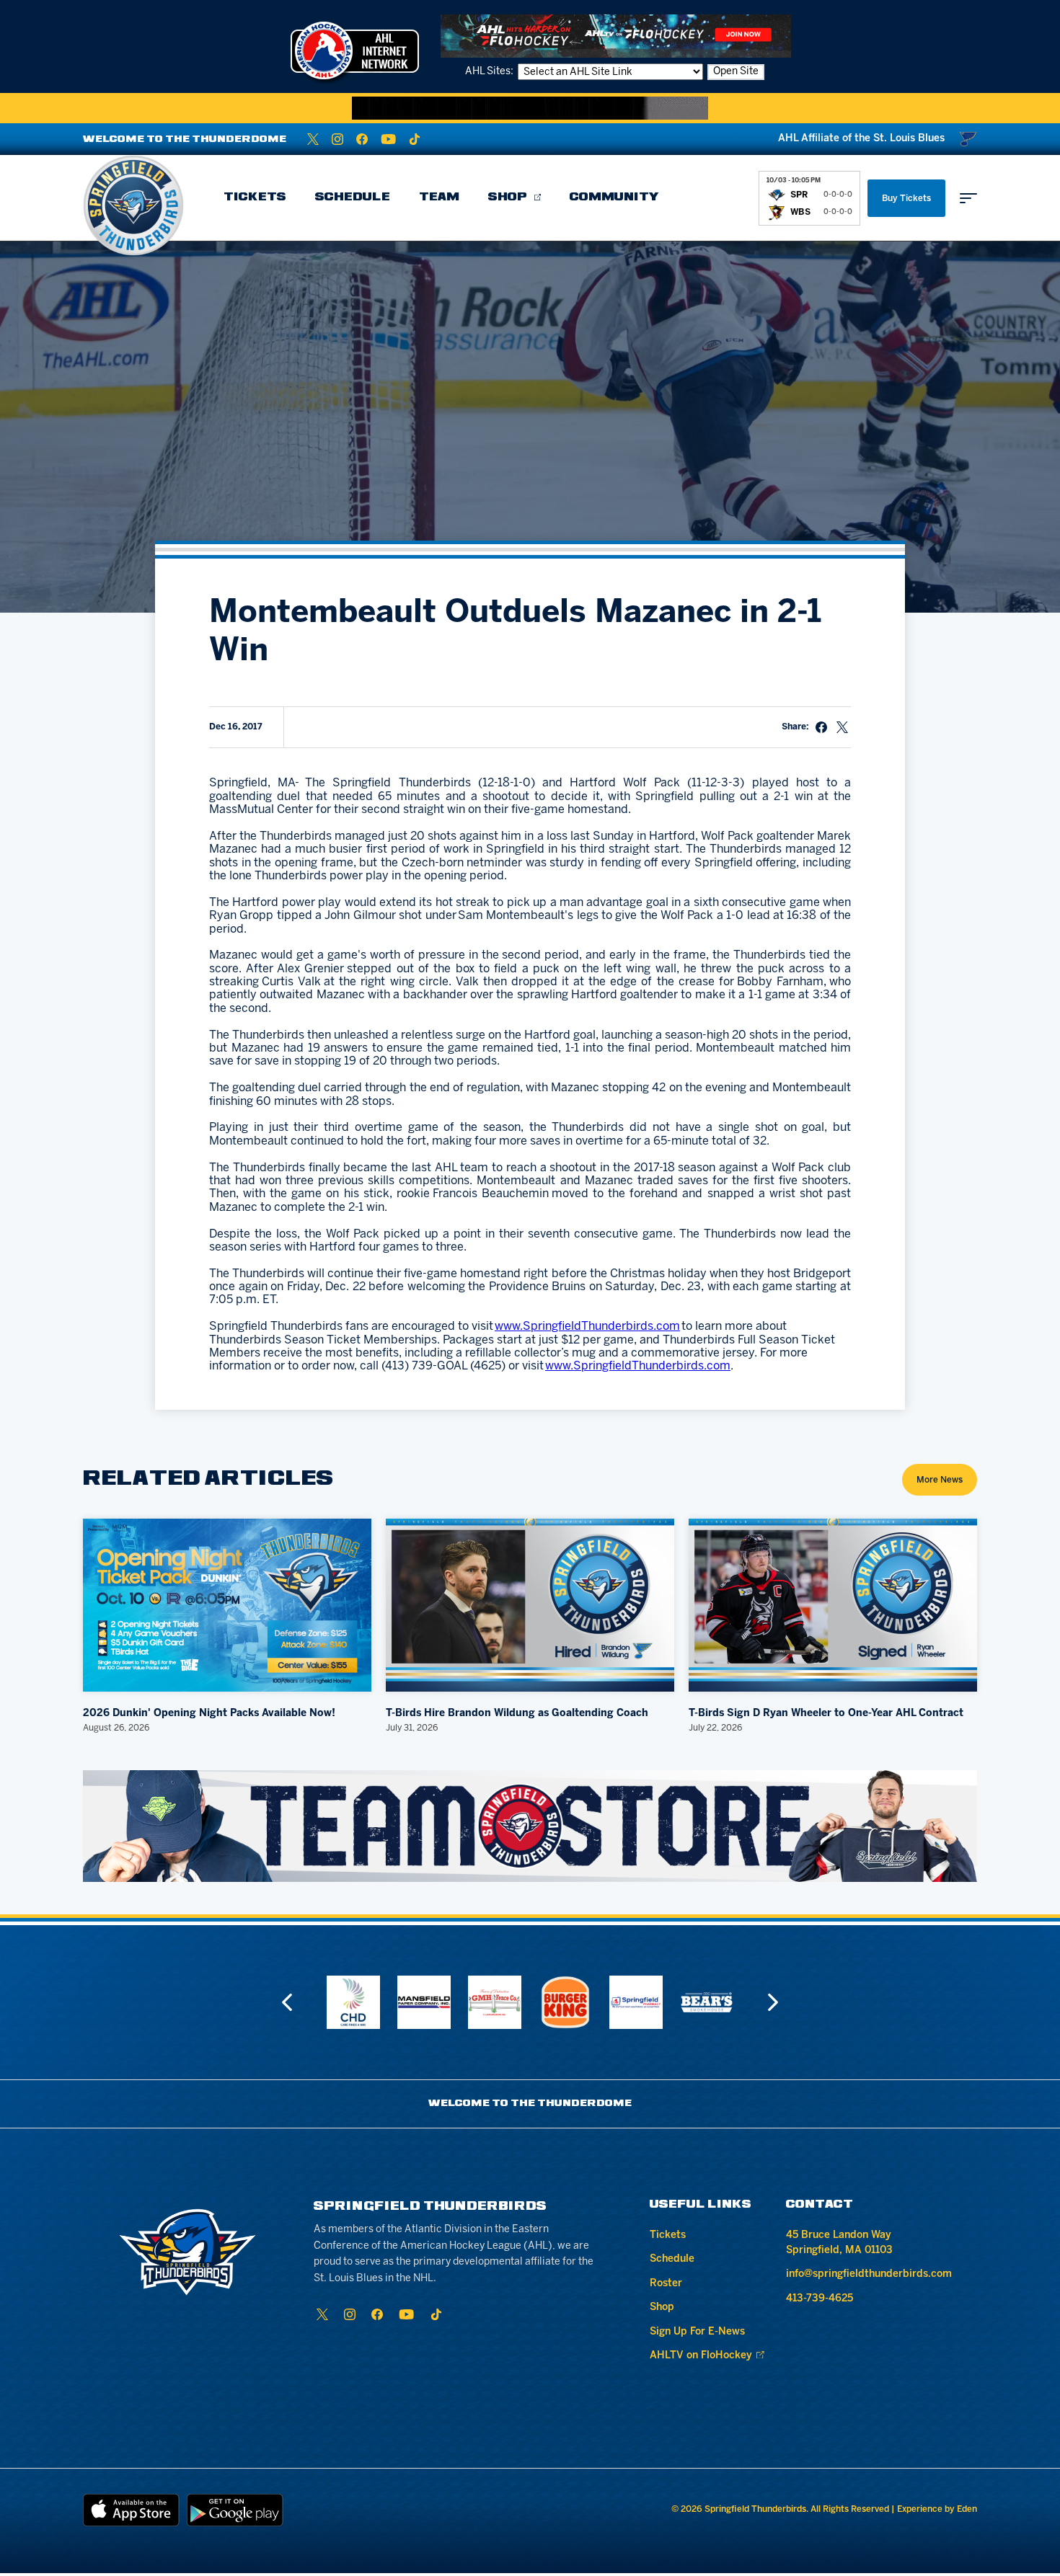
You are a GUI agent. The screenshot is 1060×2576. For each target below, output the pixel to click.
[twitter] (313, 139)
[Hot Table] (707, 2002)
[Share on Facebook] (821, 727)
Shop (508, 197)
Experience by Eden (937, 2509)
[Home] (133, 205)
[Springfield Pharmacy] (565, 2002)
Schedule (353, 197)
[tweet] (842, 727)
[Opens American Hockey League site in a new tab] (355, 50)
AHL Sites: (490, 72)
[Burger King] (495, 2002)
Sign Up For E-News (697, 2332)
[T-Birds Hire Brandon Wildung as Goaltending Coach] (530, 1605)
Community (614, 197)
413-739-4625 (820, 2299)
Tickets (255, 197)
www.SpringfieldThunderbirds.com (587, 1327)
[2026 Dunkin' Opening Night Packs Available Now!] (227, 1605)
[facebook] (362, 139)
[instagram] (337, 139)
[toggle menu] (968, 198)
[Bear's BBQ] (636, 2002)
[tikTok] (415, 139)
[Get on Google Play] (235, 2510)
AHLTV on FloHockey (701, 2356)
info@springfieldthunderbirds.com (869, 2274)
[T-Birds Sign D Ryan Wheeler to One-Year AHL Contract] (833, 1605)
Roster (666, 2284)
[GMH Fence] (424, 2002)
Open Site (736, 72)
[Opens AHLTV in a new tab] (616, 36)
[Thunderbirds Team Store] (530, 1826)
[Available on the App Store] (131, 2510)
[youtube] (388, 139)
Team (439, 197)
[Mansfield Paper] (353, 2002)
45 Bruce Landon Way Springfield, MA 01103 (839, 2243)
